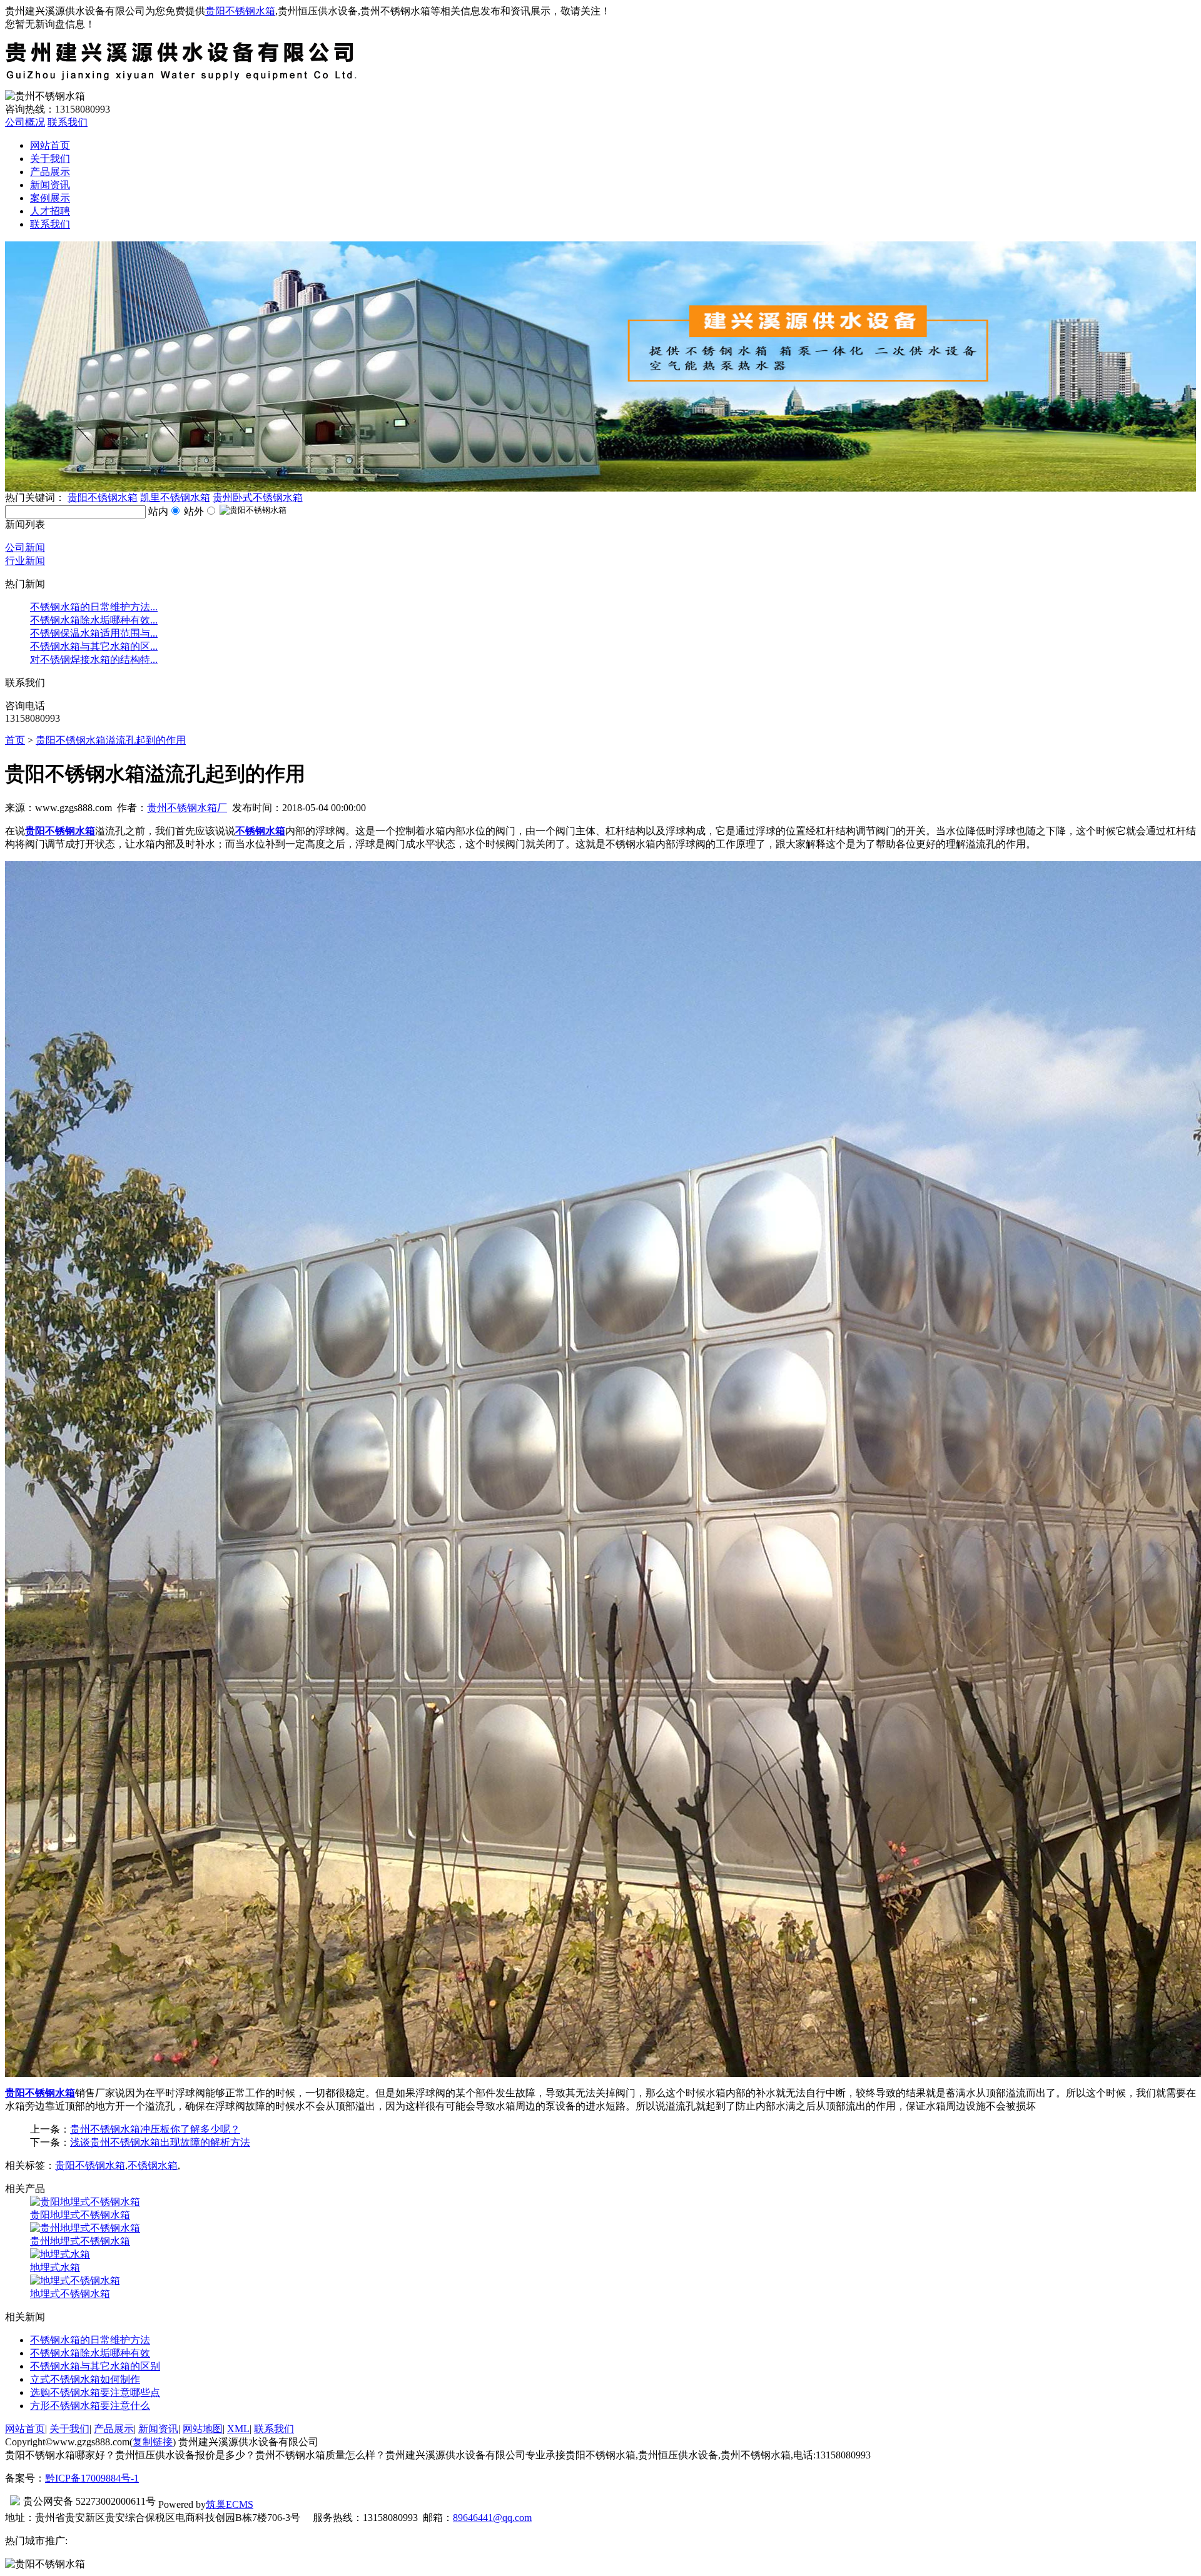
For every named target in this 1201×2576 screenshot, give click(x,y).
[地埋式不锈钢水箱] (75, 2281)
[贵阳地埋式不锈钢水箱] (85, 2202)
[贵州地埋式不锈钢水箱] (85, 2228)
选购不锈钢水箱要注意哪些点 (95, 2392)
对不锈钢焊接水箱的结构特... (94, 659)
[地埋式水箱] (60, 2254)
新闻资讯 (50, 185)
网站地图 (203, 2429)
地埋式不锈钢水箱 (70, 2294)
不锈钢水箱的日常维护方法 (90, 2340)
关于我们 (50, 159)
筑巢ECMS (230, 2504)
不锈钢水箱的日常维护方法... (94, 607)
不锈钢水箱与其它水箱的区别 (95, 2366)
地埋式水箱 (55, 2267)
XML (238, 2429)
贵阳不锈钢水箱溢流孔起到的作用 (111, 740)
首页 (15, 740)
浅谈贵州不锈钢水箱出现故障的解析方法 (160, 2142)
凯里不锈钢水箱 (175, 498)
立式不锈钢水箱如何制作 (85, 2379)
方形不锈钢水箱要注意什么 (90, 2406)
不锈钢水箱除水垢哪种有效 (90, 2353)
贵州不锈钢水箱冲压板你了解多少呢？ (155, 2129)
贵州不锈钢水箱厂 (187, 808)
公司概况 (25, 122)
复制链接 (153, 2442)
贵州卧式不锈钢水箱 (258, 498)
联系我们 (68, 122)
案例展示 (50, 198)
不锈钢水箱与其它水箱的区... (94, 646)
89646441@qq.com (492, 2518)
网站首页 (50, 145)
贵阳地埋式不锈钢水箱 (80, 2215)
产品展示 (50, 172)
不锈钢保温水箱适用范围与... (94, 633)
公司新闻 (25, 548)
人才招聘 (50, 211)
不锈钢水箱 (153, 2165)
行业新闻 (25, 561)
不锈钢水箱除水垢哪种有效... (94, 620)
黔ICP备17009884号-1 (92, 2478)
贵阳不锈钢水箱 (240, 11)
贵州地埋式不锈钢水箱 (80, 2241)
